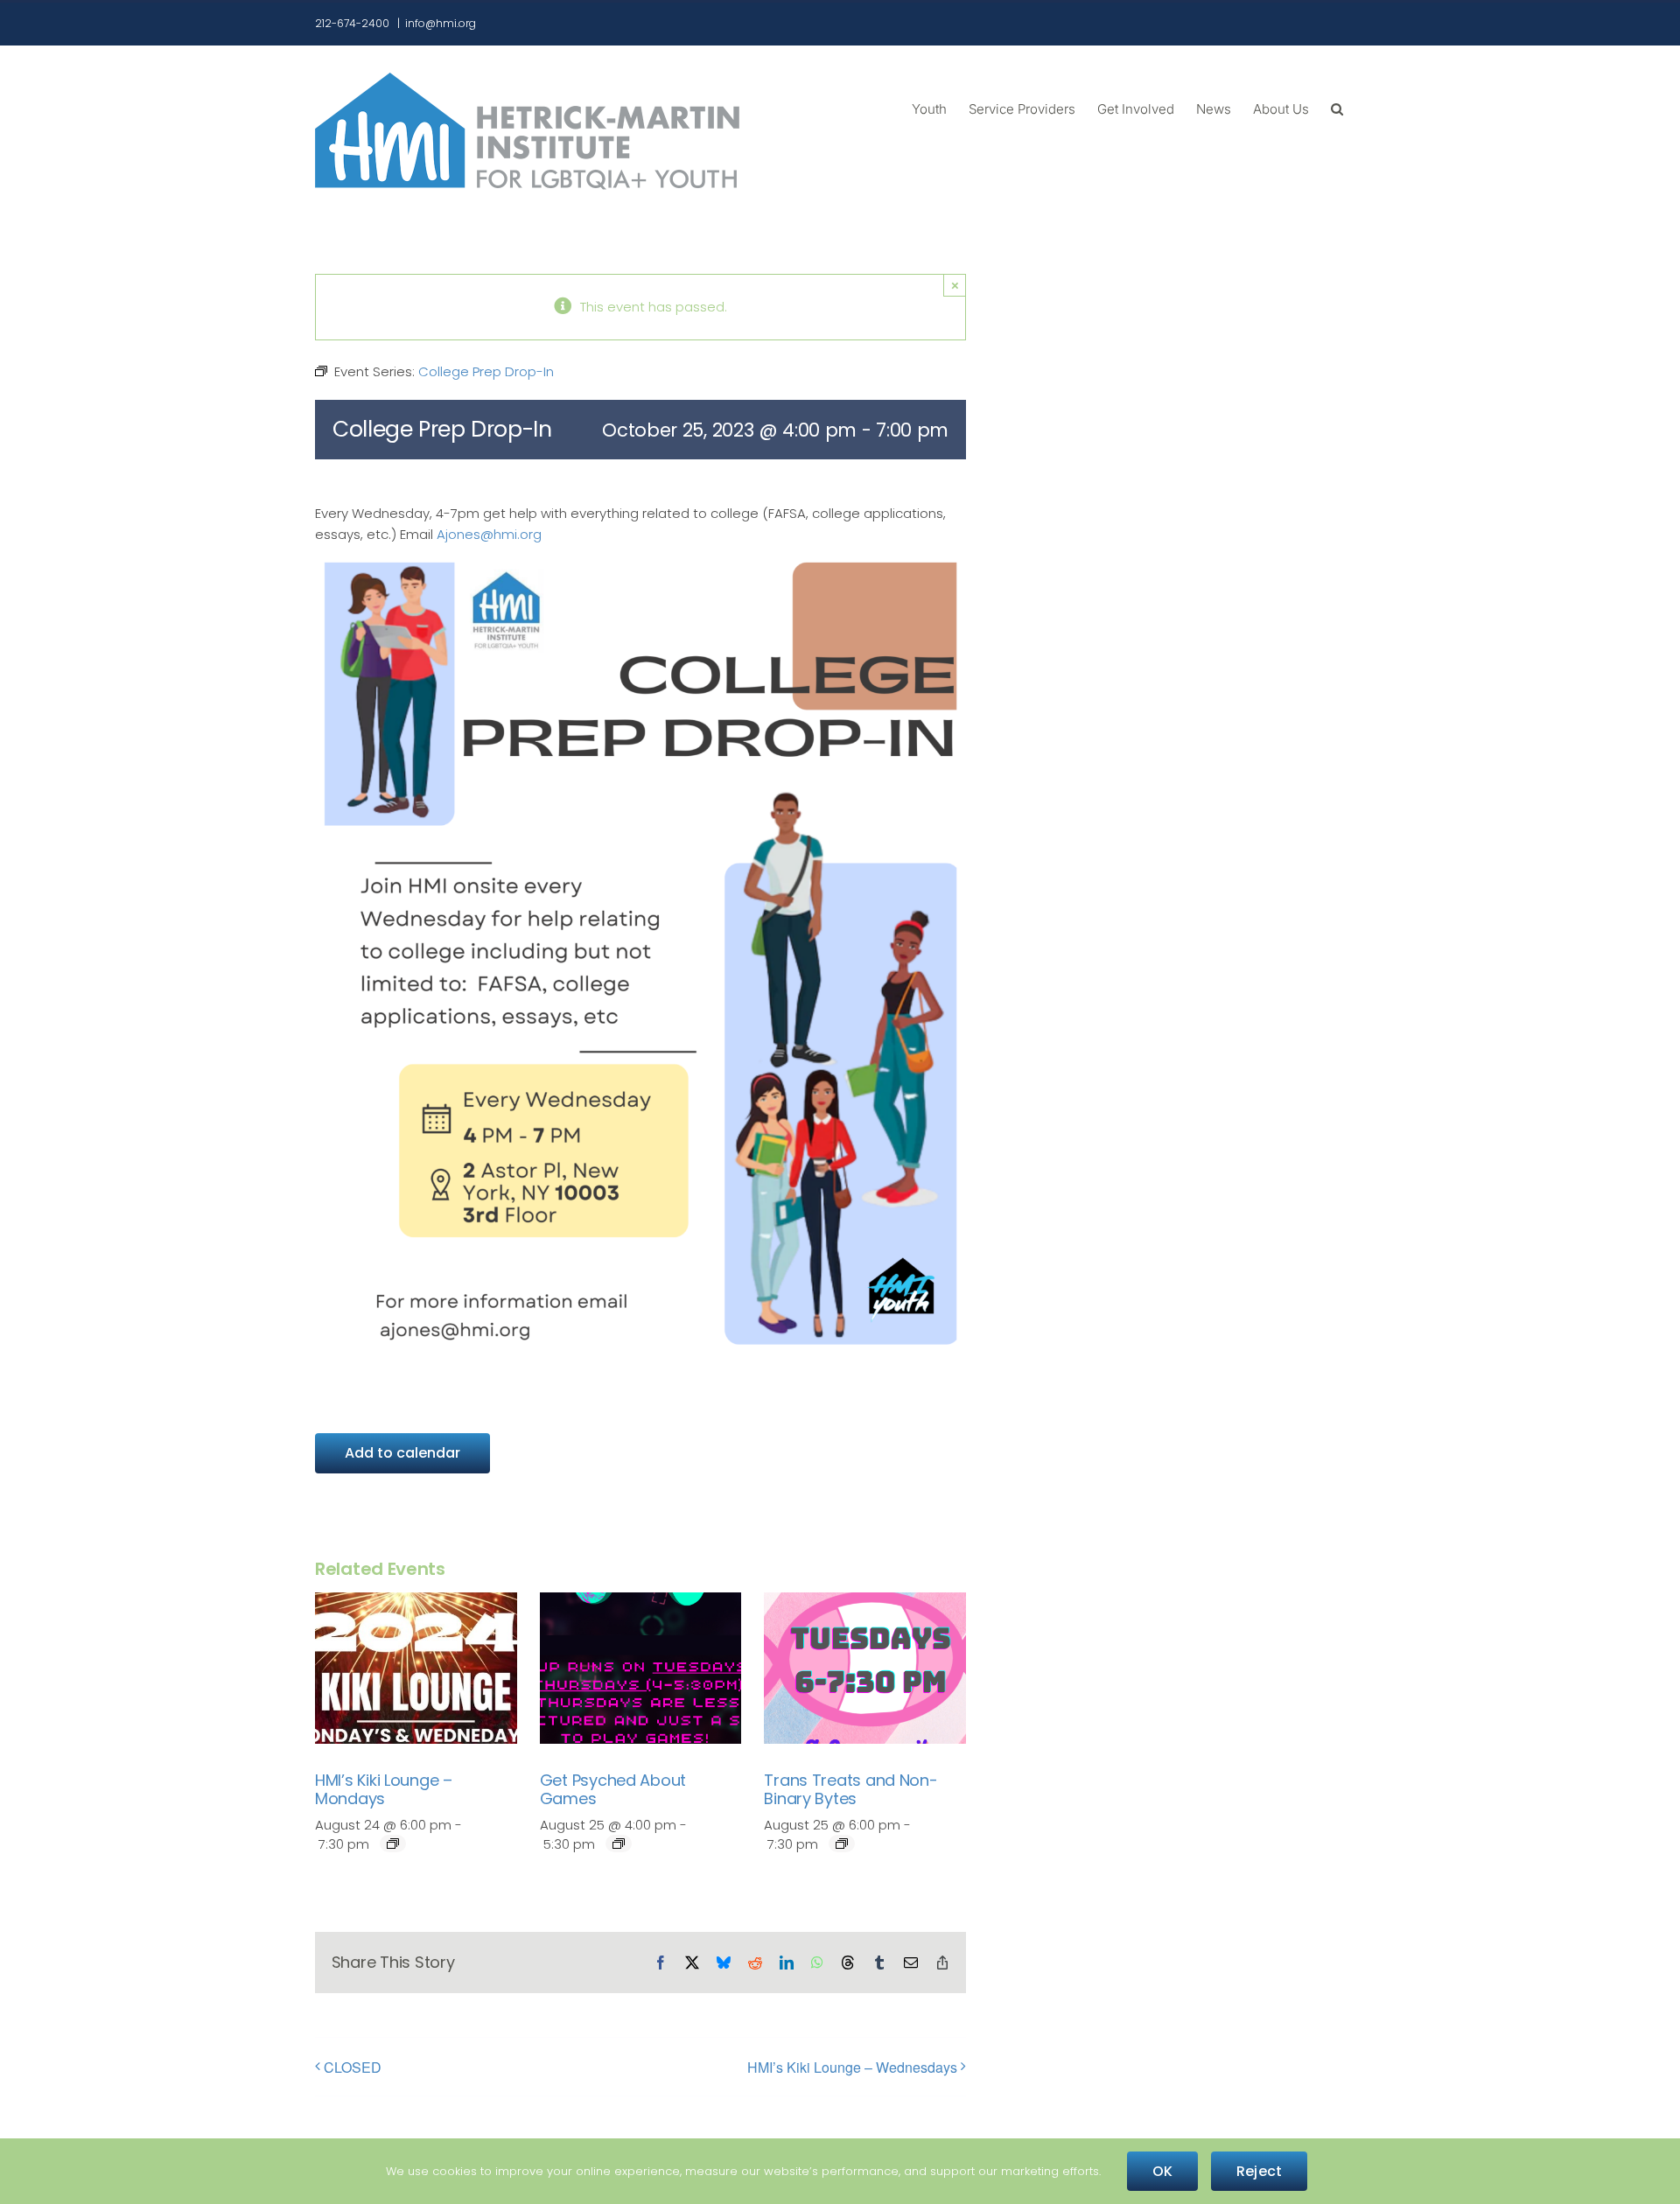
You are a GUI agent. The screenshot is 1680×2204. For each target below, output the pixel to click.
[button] (1337, 108)
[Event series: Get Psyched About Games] (619, 1844)
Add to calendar (402, 1453)
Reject (1259, 2171)
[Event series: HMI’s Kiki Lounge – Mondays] (393, 1844)
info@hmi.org (441, 23)
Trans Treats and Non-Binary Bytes (850, 1790)
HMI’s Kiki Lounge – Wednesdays (852, 2067)
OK (1162, 2171)
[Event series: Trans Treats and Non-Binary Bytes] (842, 1844)
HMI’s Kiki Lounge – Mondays (384, 1790)
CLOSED (353, 2067)
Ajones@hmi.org (489, 534)
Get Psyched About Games (613, 1790)
